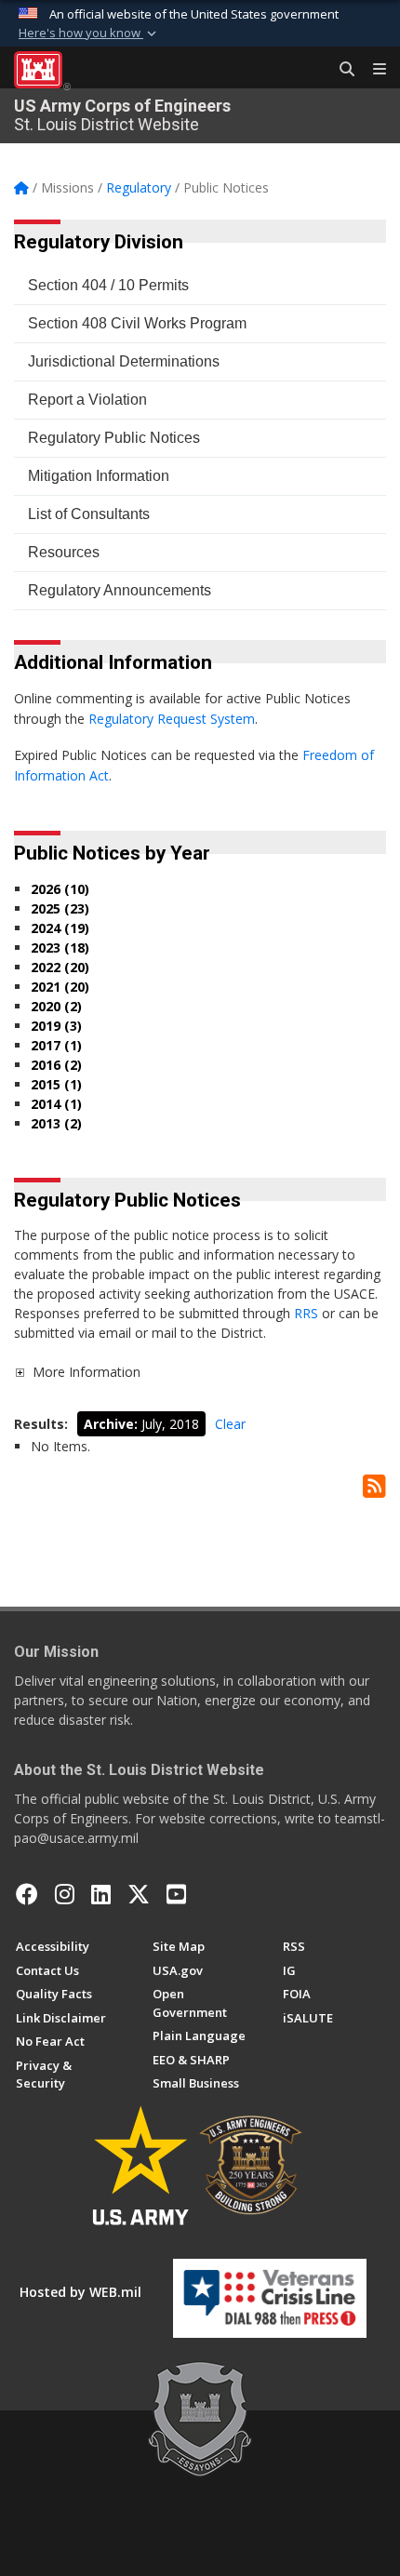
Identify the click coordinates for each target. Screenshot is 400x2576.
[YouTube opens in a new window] (176, 1894)
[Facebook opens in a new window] (27, 1894)
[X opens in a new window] (139, 1894)
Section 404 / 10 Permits (108, 285)
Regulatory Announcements (120, 590)
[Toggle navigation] (372, 70)
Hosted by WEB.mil (80, 2292)
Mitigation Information (99, 476)
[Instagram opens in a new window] (65, 1894)
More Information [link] (87, 1372)
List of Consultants (89, 514)
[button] (89, 33)
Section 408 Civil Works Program (137, 323)
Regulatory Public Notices (114, 438)
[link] (20, 1372)
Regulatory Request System (172, 719)
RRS (308, 1313)
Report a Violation (87, 400)
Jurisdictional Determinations (124, 361)
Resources (64, 552)
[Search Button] (340, 70)
